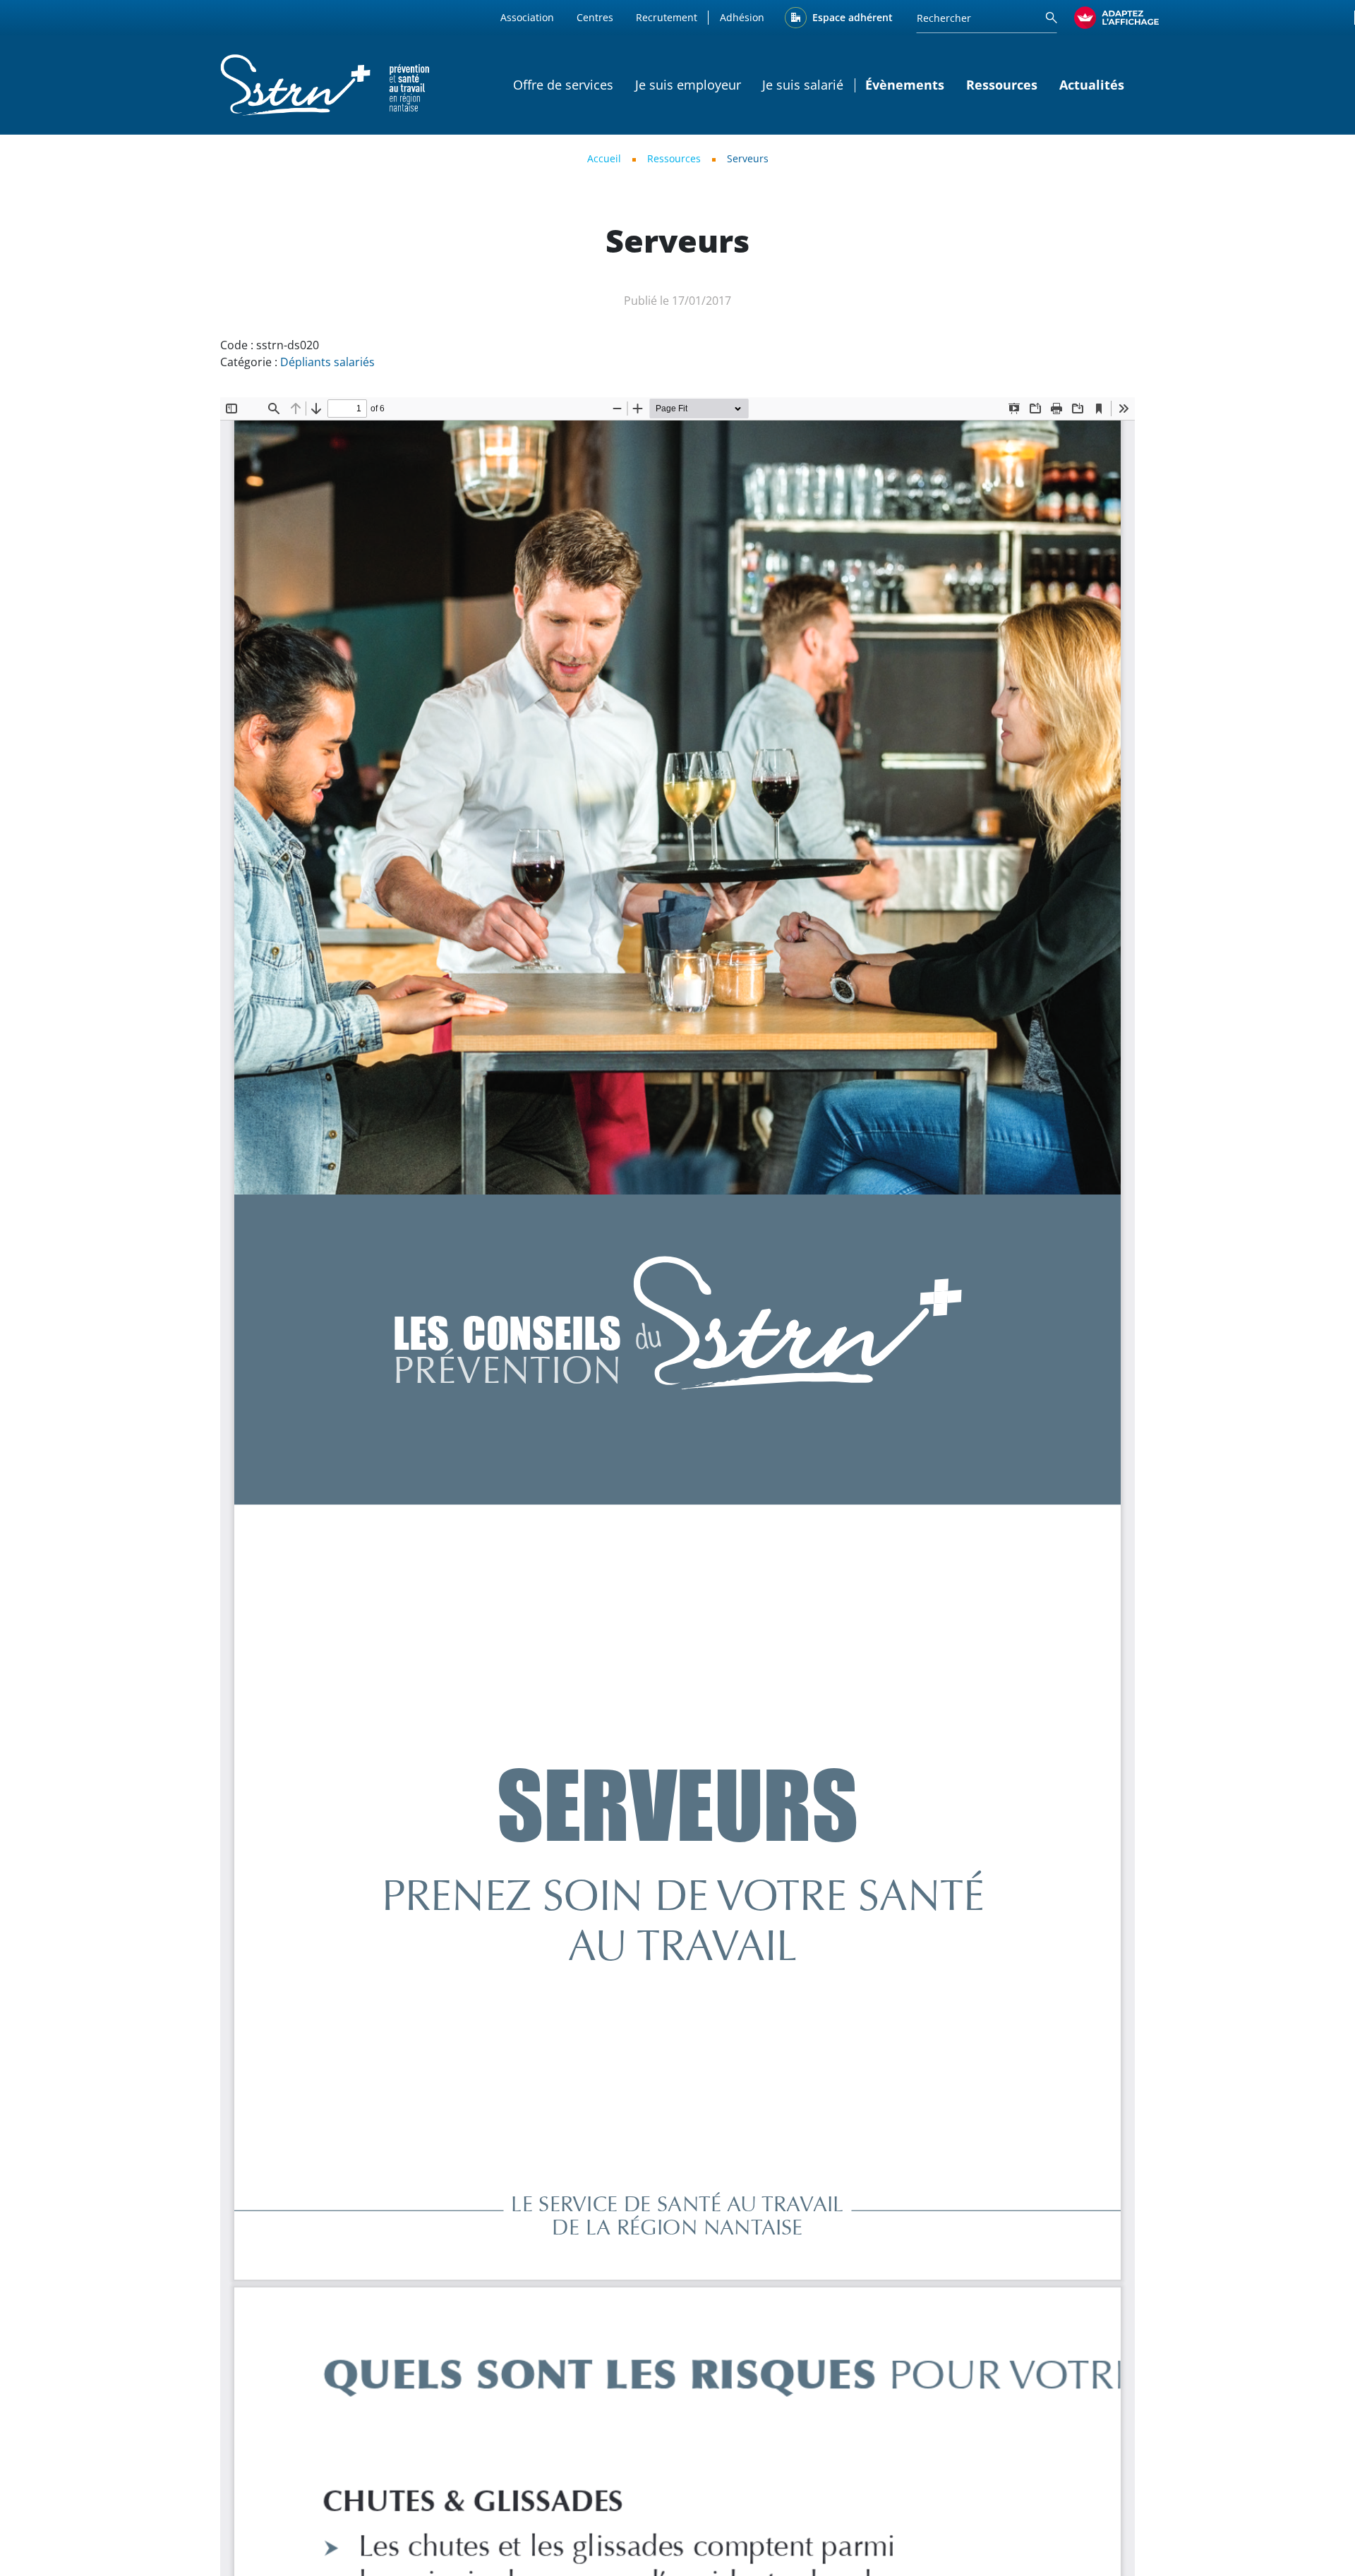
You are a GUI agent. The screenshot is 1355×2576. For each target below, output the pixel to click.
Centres (595, 17)
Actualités (1092, 85)
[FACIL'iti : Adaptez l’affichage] (1116, 18)
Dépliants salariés (327, 362)
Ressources (674, 158)
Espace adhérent (853, 17)
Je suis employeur (688, 85)
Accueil (604, 158)
